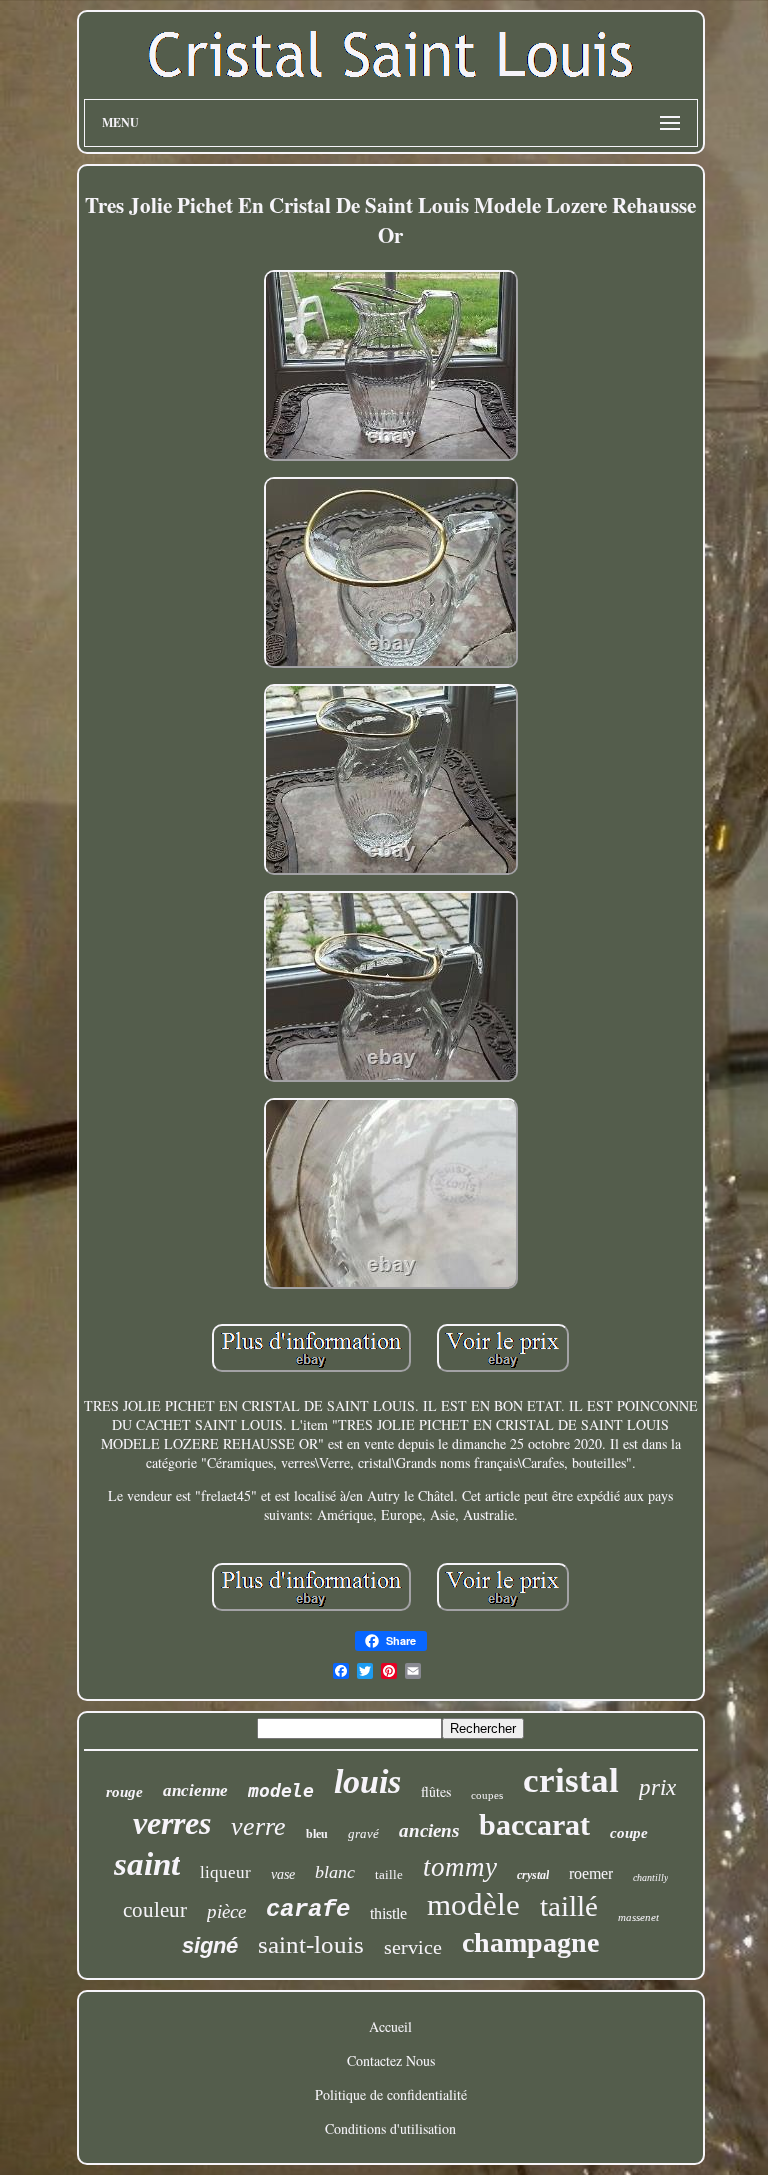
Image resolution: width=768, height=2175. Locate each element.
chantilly (650, 1877)
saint (147, 1864)
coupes (487, 1795)
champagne (530, 1942)
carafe (308, 1909)
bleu (317, 1834)
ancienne (195, 1790)
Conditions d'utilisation (390, 2128)
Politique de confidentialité (391, 2094)
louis (367, 1781)
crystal (533, 1875)
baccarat (534, 1824)
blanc (335, 1872)
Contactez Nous (391, 2060)
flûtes (436, 1791)
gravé (363, 1833)
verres (172, 1823)
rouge (124, 1792)
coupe (629, 1833)
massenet (638, 1917)
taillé (569, 1906)
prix (657, 1787)
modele (281, 1790)
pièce (226, 1911)
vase (283, 1874)
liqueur (225, 1872)
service (413, 1947)
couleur (155, 1910)
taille (389, 1874)
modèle (473, 1904)
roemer (591, 1873)
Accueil (390, 2026)
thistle (388, 1913)
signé (210, 1945)
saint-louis (311, 1944)
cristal (571, 1780)
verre (258, 1826)
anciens (429, 1830)
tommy (460, 1867)
